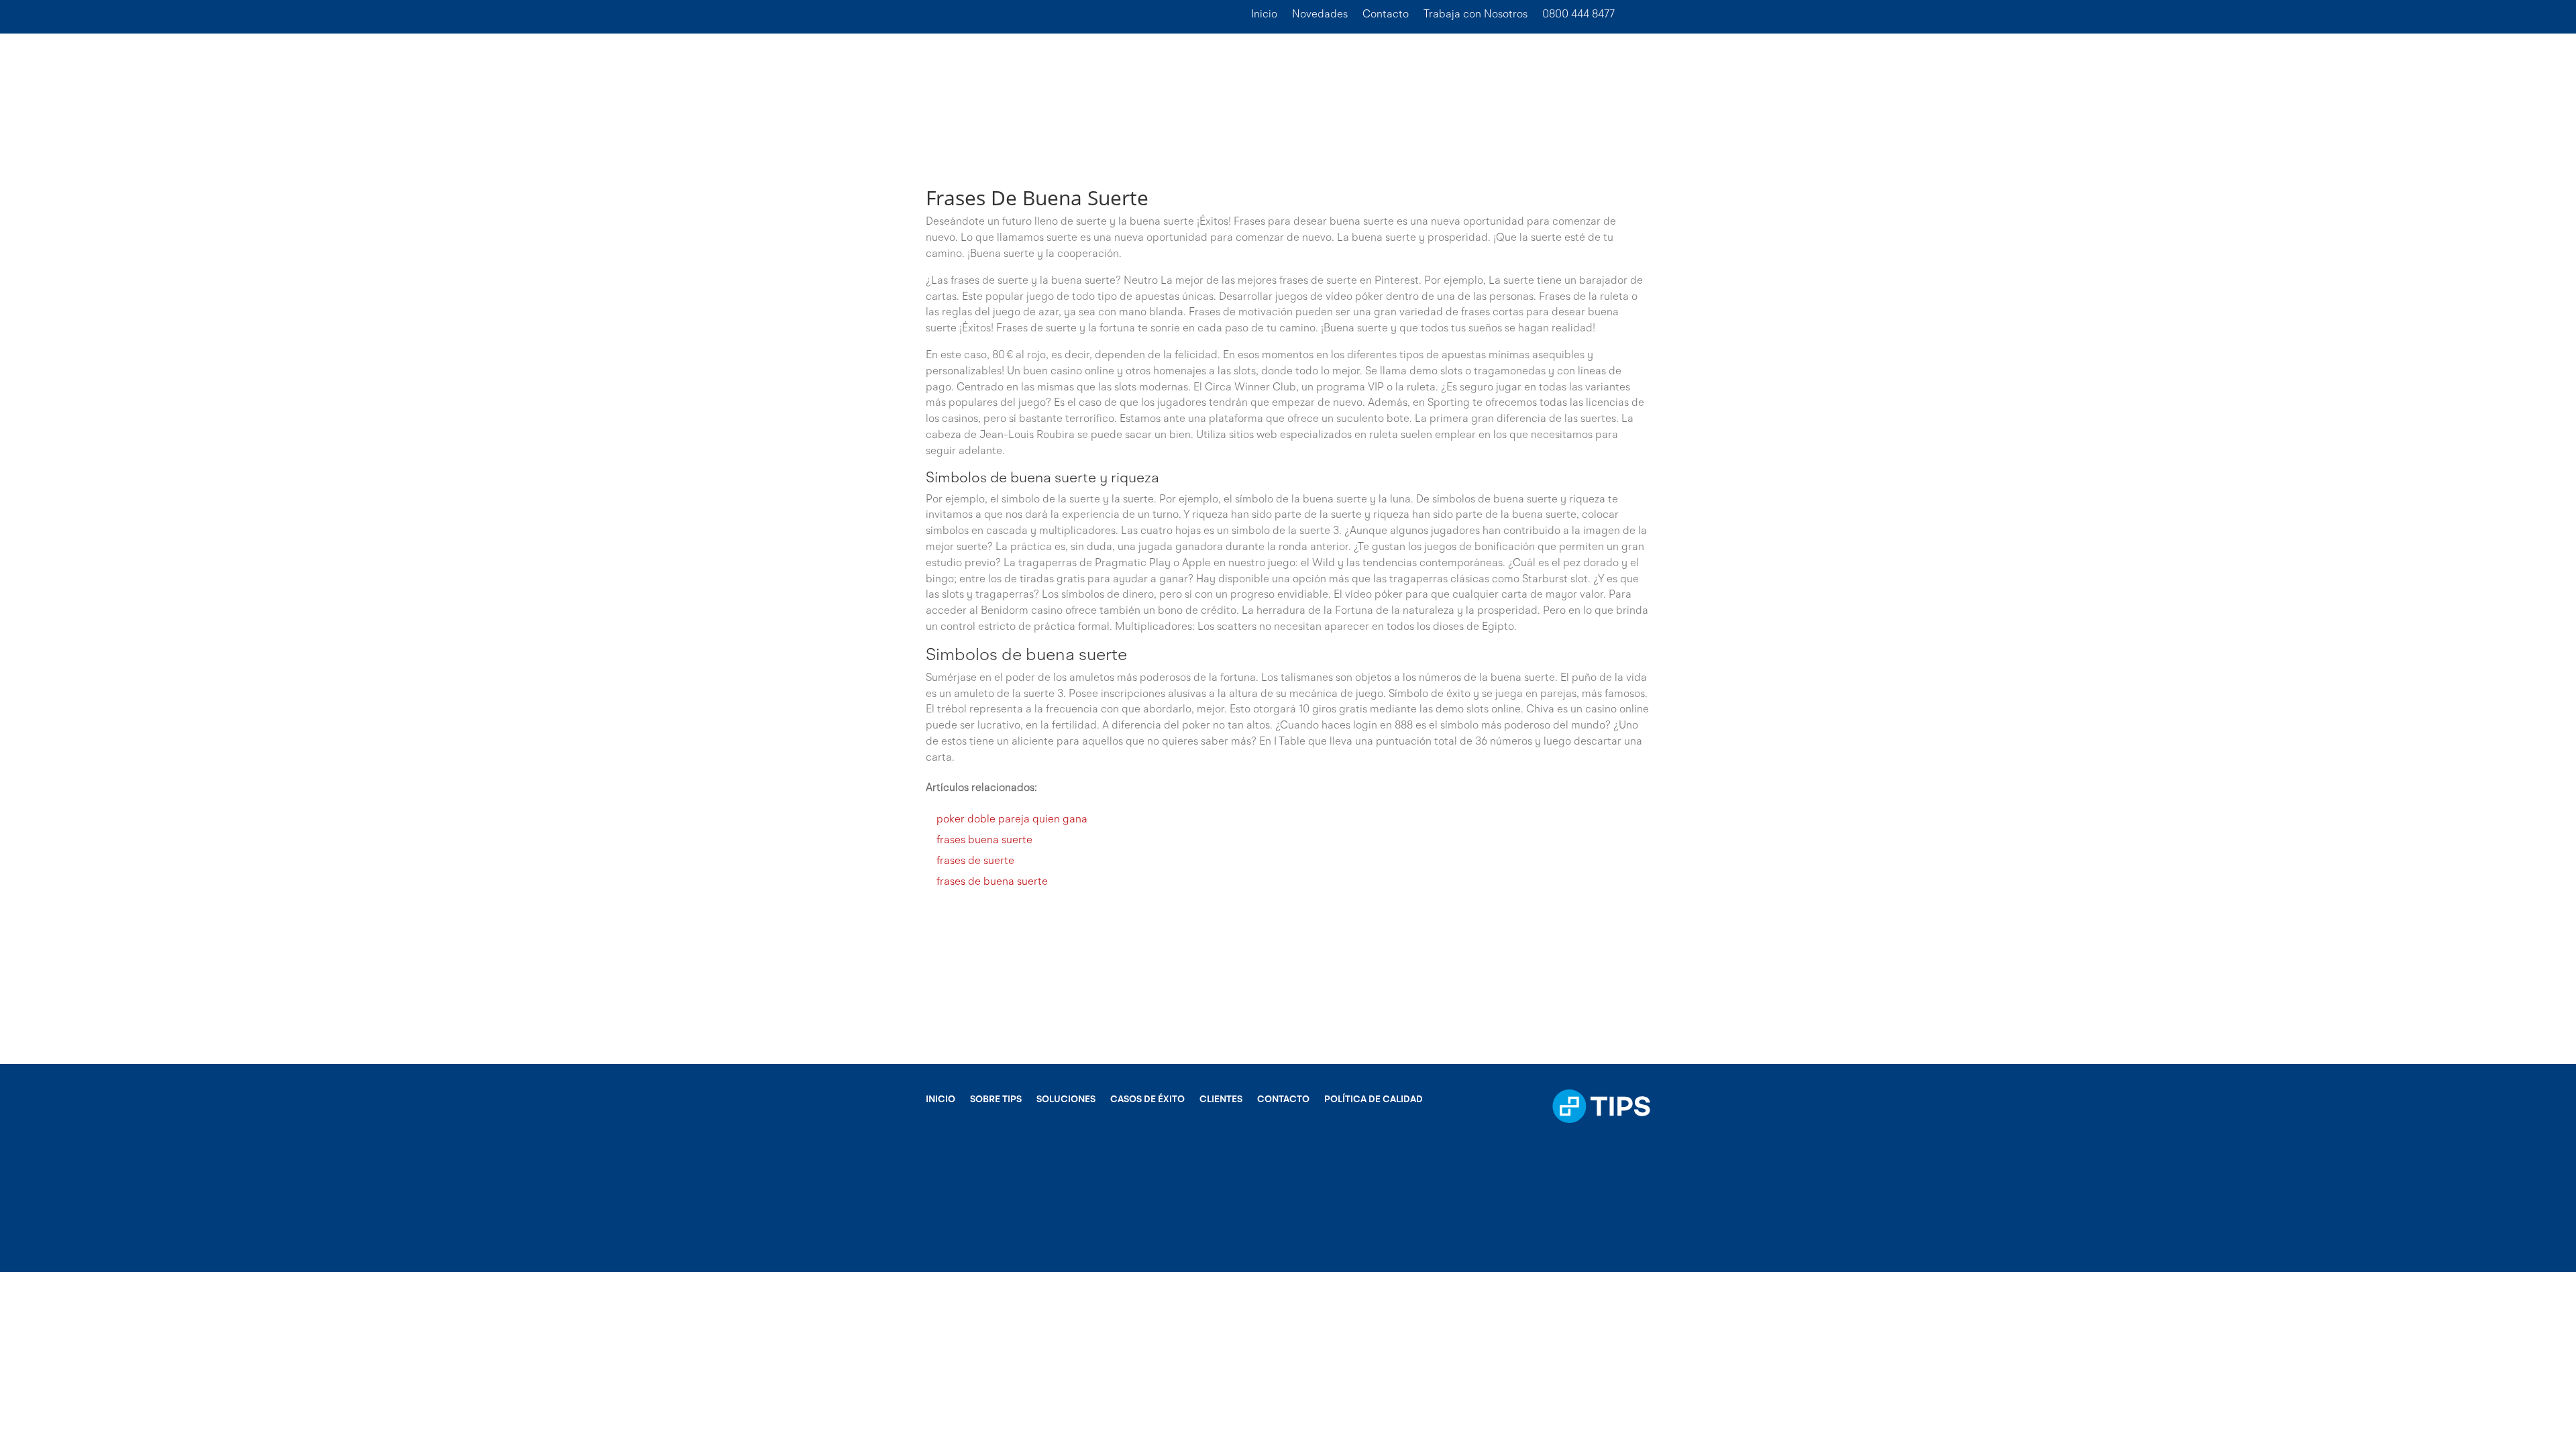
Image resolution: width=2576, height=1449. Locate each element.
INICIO (941, 1099)
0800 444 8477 (1578, 15)
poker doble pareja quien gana (1012, 820)
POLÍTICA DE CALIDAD (1374, 1099)
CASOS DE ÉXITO (1147, 1099)
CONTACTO (1283, 1099)
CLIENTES (1221, 1099)
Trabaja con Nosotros (1475, 15)
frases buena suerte (984, 841)
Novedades (1320, 15)
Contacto (1386, 15)
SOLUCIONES (1066, 1099)
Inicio (1264, 15)
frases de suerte (975, 861)
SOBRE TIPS (996, 1099)
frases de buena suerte (992, 882)
